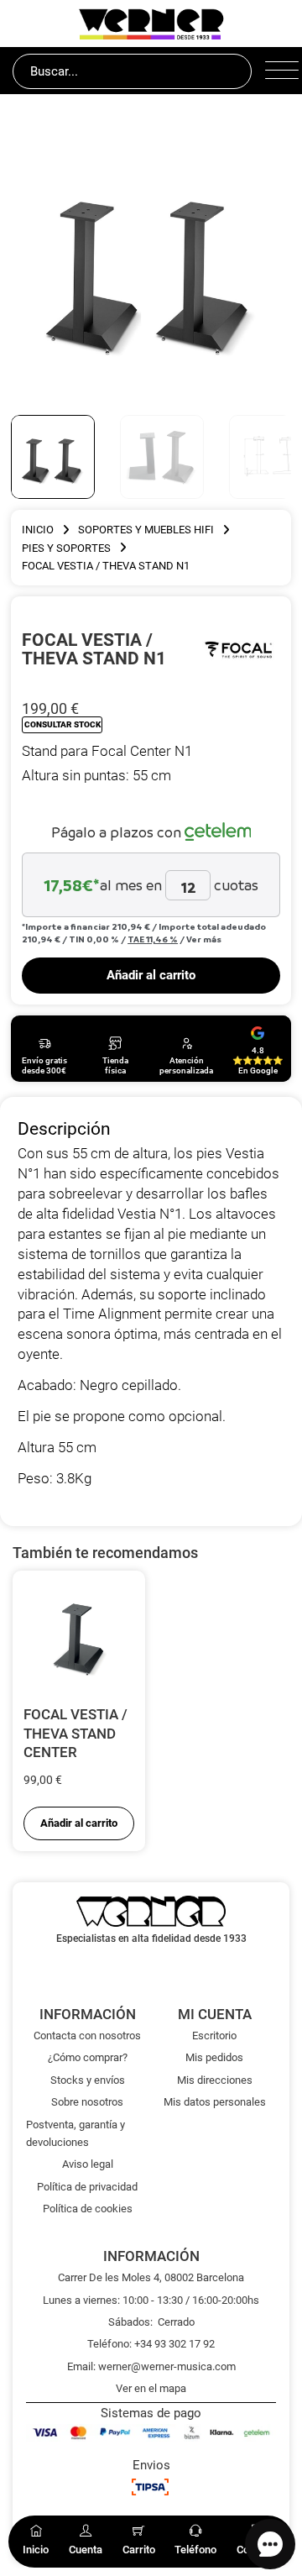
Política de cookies (88, 2209)
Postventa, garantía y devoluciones (75, 2133)
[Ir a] (239, 648)
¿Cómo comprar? (88, 2057)
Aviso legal (88, 2164)
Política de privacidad (87, 2187)
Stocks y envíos (88, 2080)
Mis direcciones (215, 2080)
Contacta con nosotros (87, 2036)
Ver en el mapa (151, 2388)
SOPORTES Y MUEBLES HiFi (146, 530)
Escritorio (214, 2036)
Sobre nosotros (87, 2102)
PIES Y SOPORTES (66, 548)
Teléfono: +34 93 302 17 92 (151, 2344)
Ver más (204, 939)
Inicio (38, 530)
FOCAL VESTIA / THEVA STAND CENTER (75, 1733)
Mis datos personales (215, 2102)
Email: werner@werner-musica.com (151, 2366)
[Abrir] (277, 71)
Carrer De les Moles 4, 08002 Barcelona (151, 2277)
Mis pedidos (214, 2057)
